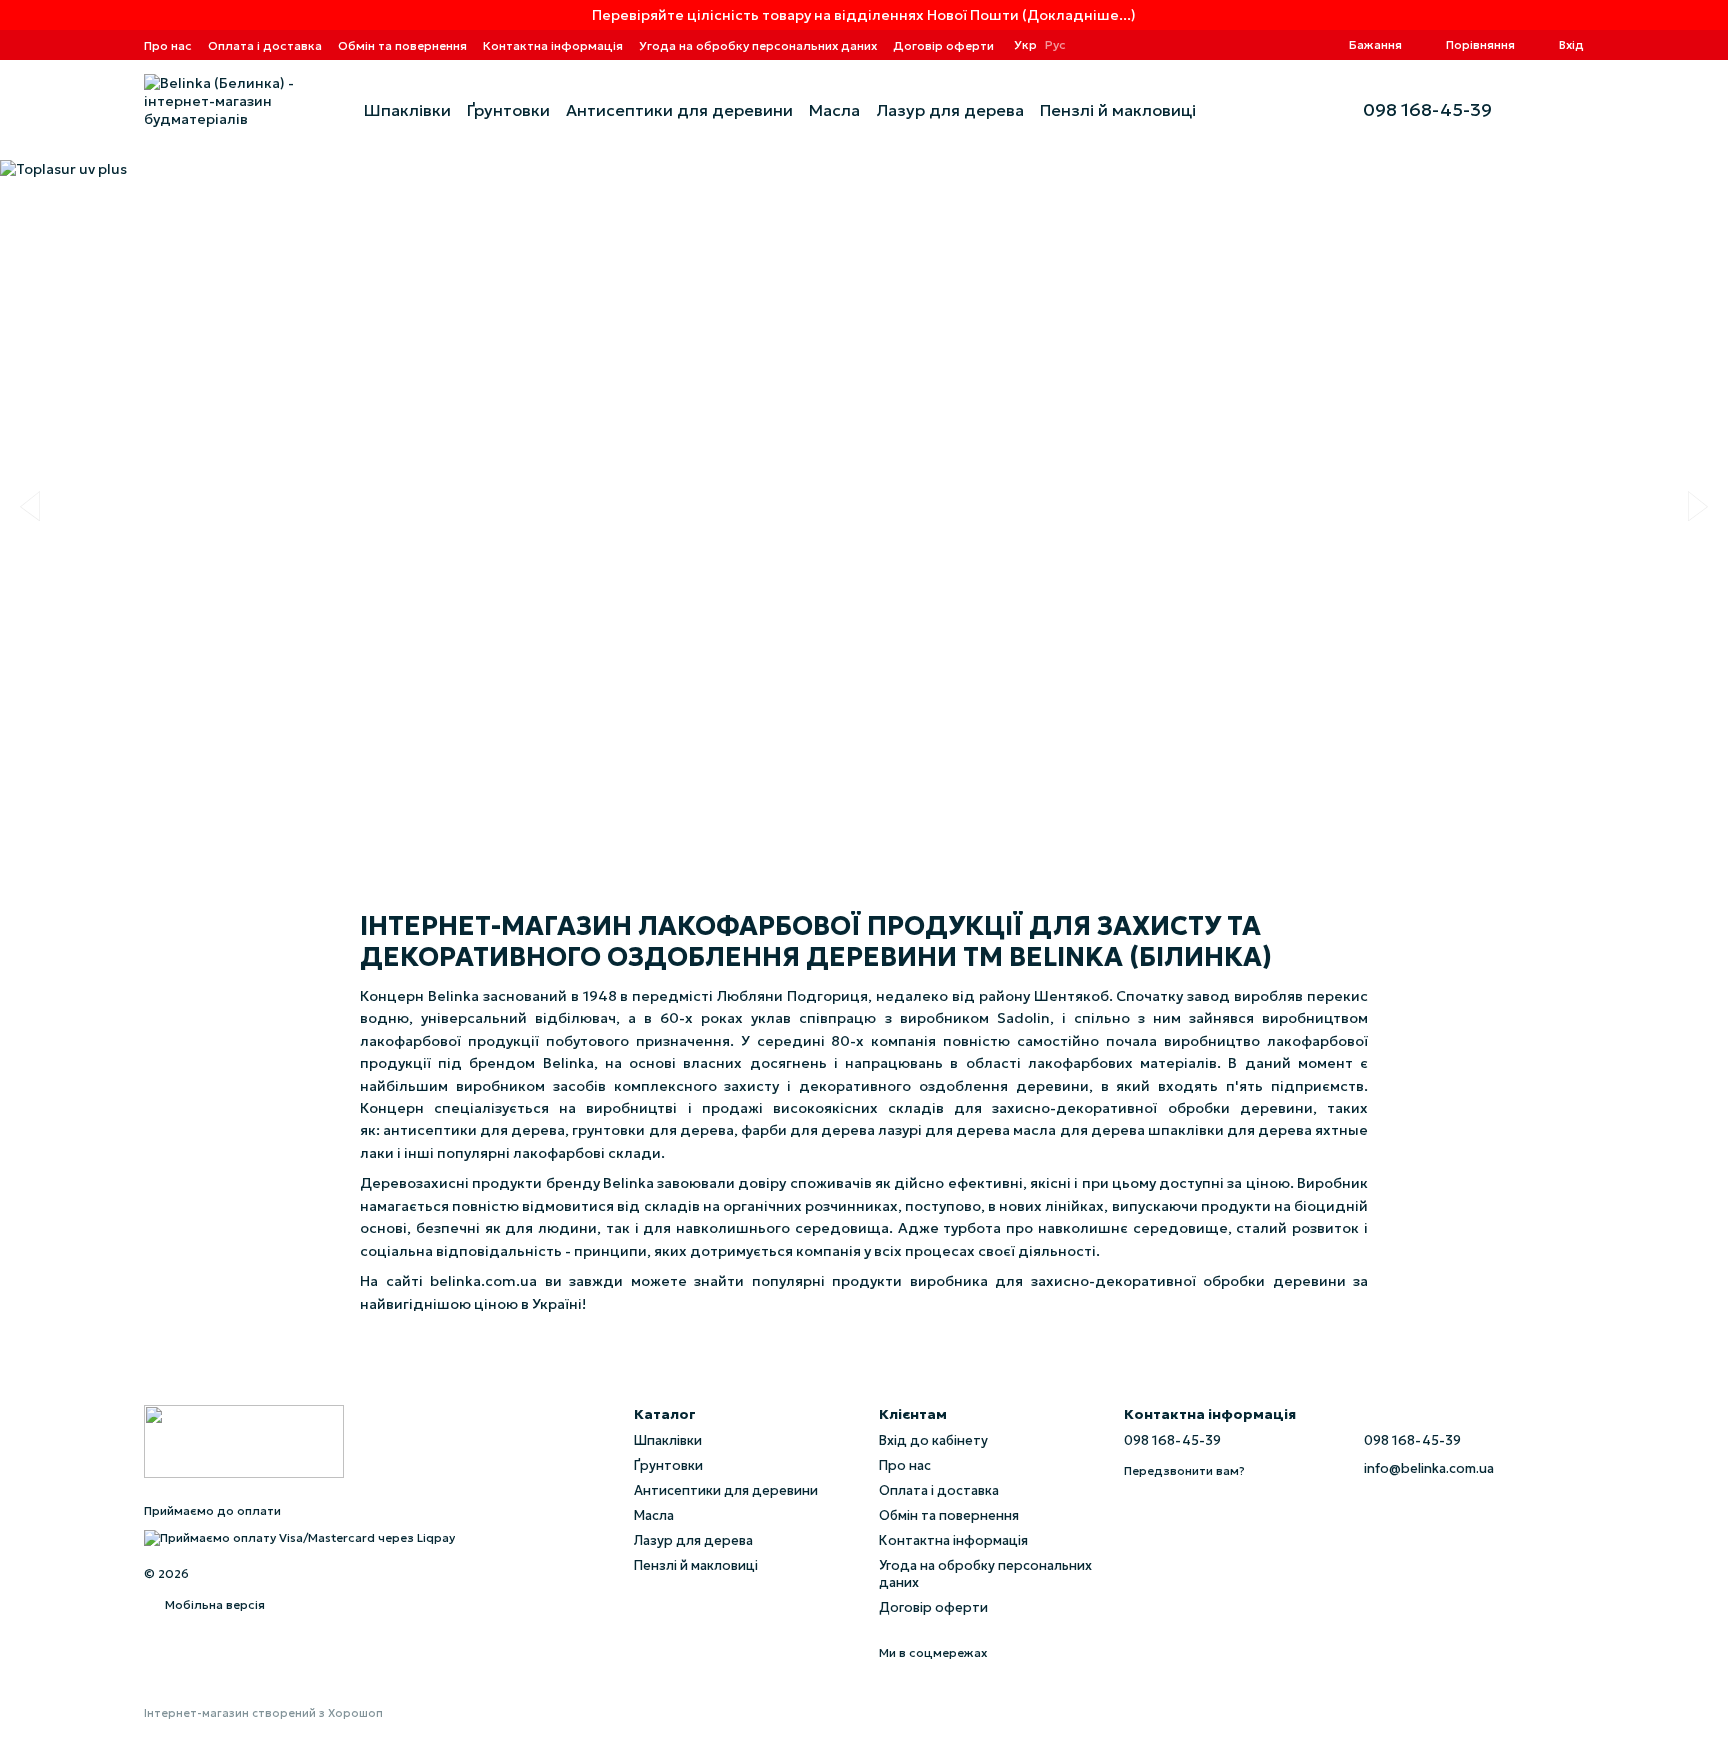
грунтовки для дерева (652, 1130)
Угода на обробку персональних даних (758, 45)
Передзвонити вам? (1184, 1470)
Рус (1055, 45)
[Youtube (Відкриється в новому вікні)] (1297, 45)
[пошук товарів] (1232, 110)
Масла (834, 110)
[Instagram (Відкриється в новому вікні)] (1225, 45)
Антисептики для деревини (679, 110)
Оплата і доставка (265, 45)
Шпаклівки (407, 110)
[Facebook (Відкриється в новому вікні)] (1273, 45)
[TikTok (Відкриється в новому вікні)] (1249, 45)
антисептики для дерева (474, 1130)
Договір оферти (943, 45)
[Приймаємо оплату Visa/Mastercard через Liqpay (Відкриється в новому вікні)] (299, 1536)
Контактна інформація (553, 45)
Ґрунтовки (508, 110)
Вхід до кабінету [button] (933, 1440)
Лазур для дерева (950, 110)
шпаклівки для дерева (1230, 1130)
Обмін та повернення (402, 45)
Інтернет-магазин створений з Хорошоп (263, 1713)
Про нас (168, 45)
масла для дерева (1078, 1130)
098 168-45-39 (1427, 110)
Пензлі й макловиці (1118, 110)
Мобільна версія (213, 1604)
